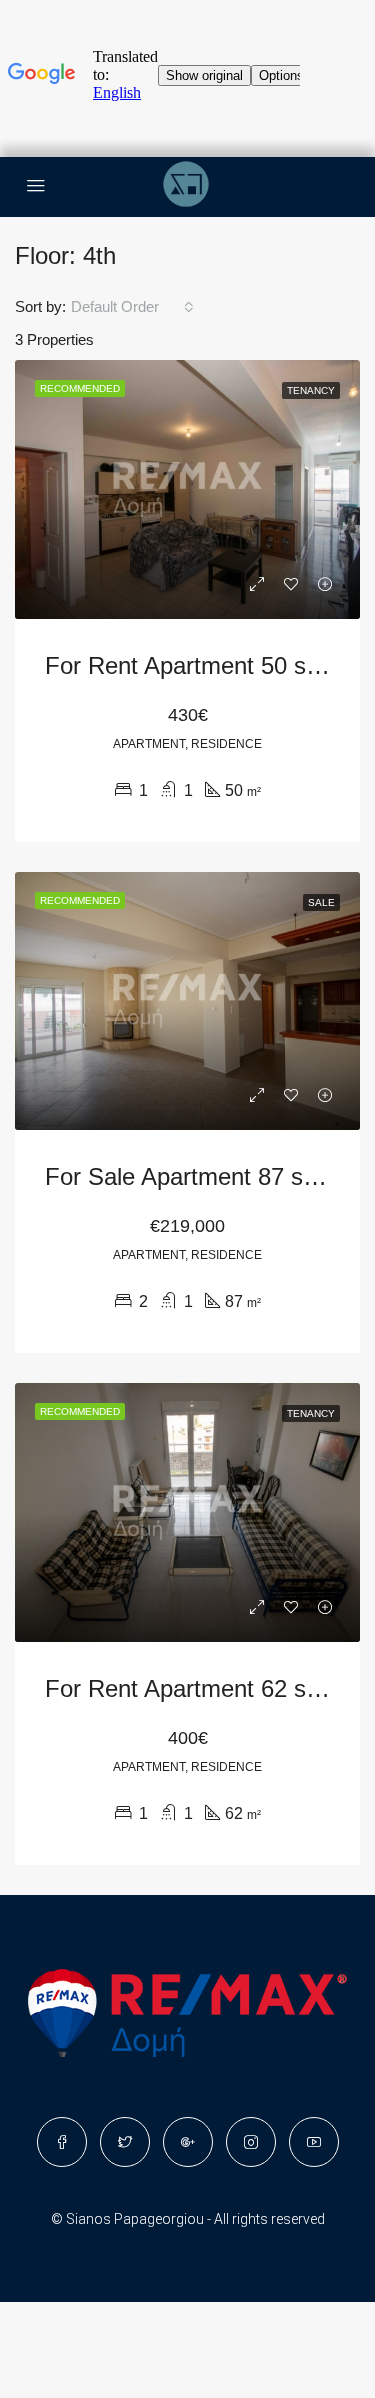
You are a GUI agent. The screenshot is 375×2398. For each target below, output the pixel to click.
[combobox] (132, 307)
